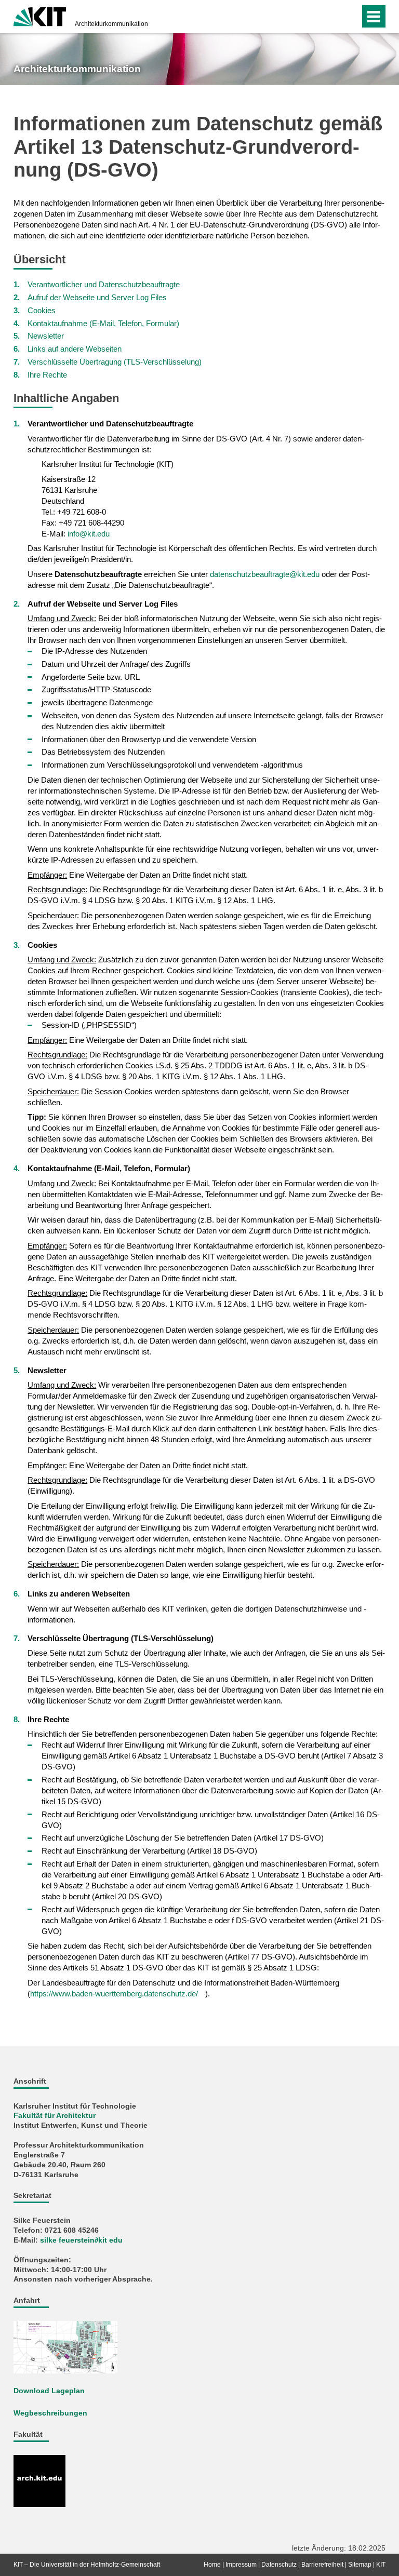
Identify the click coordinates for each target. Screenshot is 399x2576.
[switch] (349, 17)
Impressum (241, 2565)
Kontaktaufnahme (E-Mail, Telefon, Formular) (103, 323)
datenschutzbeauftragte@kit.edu (265, 574)
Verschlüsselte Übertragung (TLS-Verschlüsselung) (115, 362)
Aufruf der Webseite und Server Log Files (97, 297)
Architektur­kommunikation (111, 24)
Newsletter (46, 336)
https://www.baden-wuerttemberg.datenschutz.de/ (114, 1994)
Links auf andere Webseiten (75, 349)
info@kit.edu (89, 534)
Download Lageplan (49, 2391)
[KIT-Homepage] (40, 16)
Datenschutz (279, 2565)
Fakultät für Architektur (55, 2116)
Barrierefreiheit (322, 2565)
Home (212, 2565)
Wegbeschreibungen (50, 2413)
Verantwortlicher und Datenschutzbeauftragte (104, 284)
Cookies (42, 310)
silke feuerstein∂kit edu (81, 2240)
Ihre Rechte (47, 375)
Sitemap (360, 2565)
